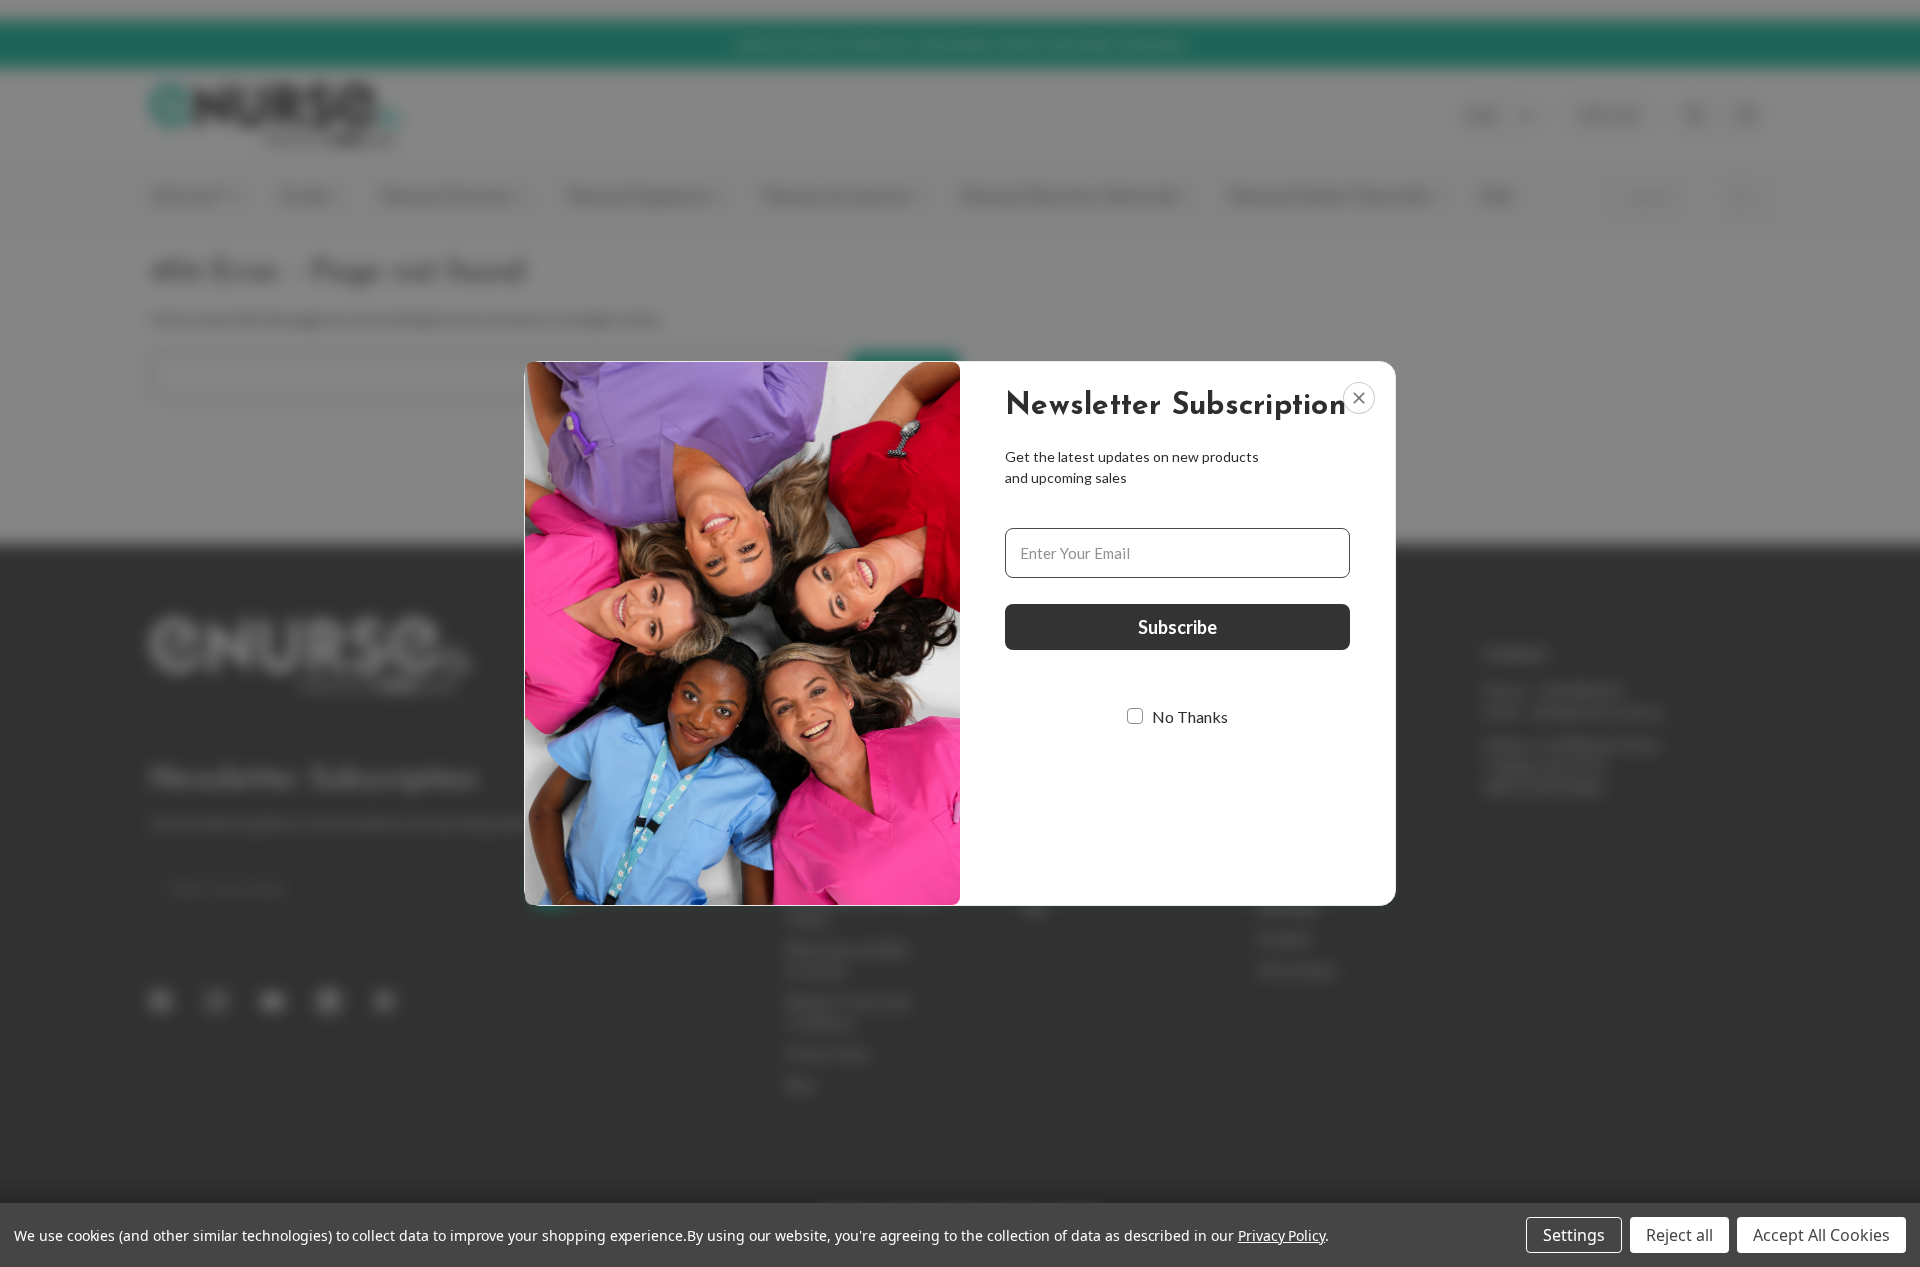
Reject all (1679, 1235)
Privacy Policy (1281, 1235)
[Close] (1359, 398)
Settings (1574, 1235)
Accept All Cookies (1821, 1235)
